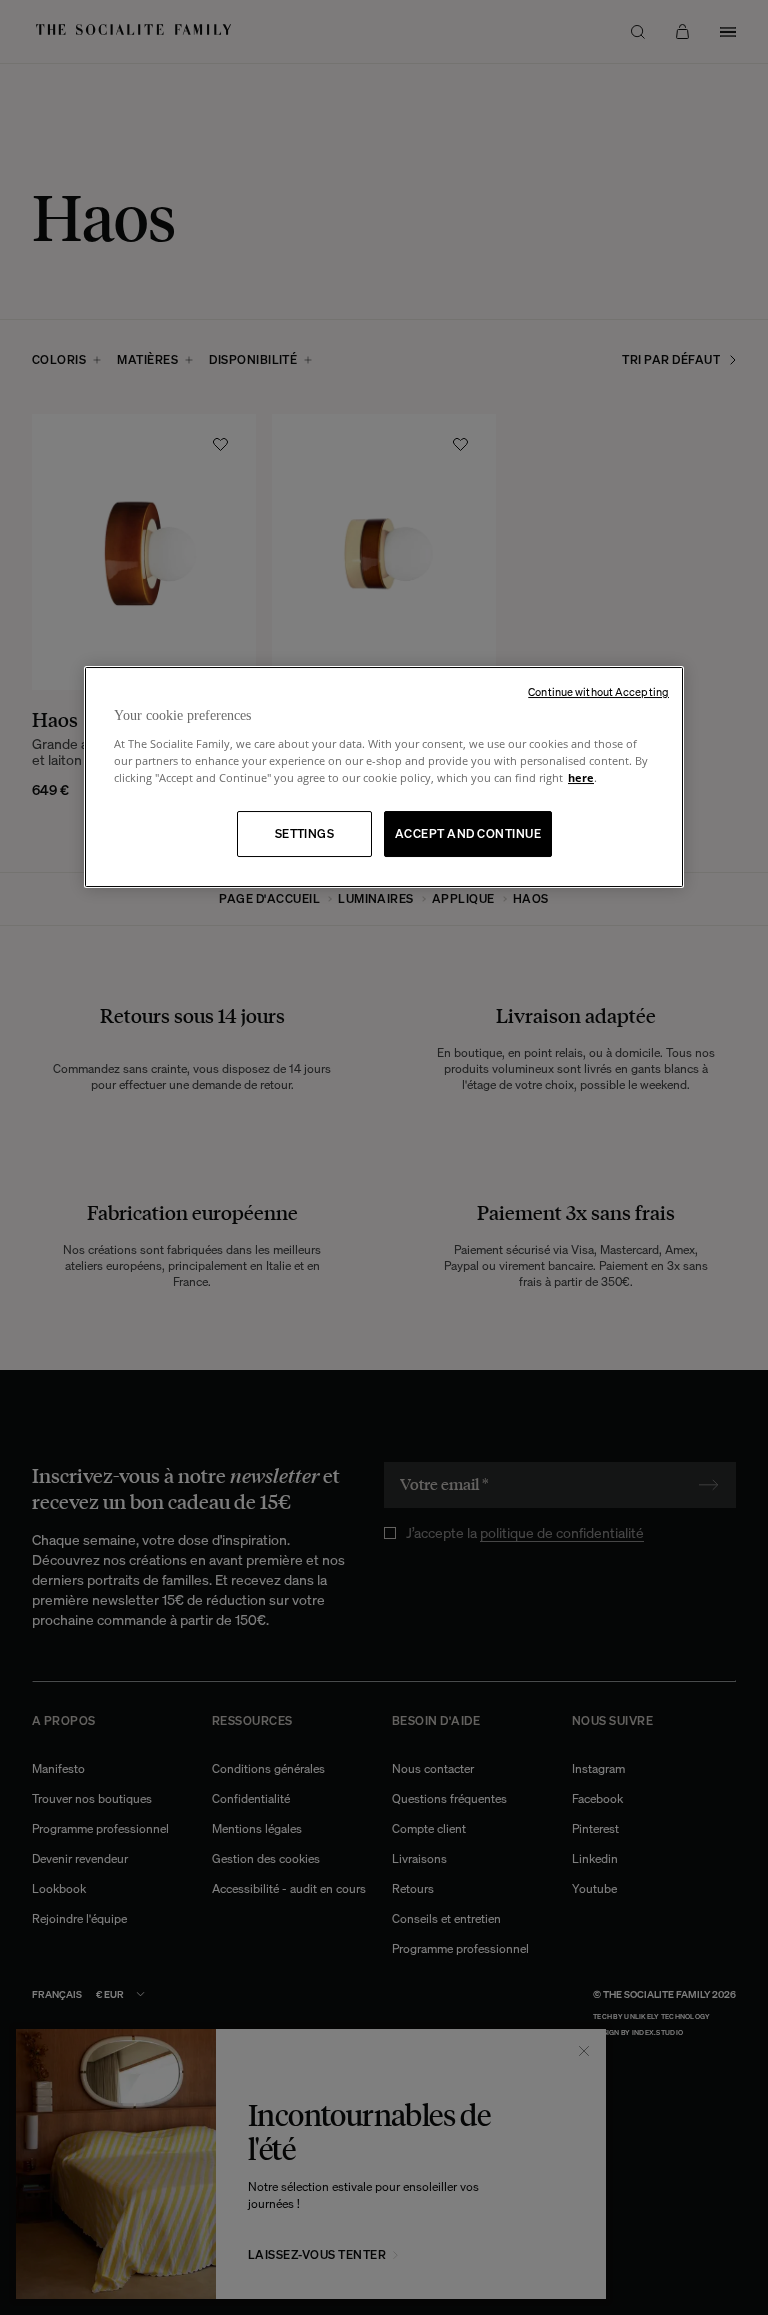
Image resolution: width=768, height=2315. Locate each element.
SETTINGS (305, 833)
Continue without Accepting (598, 692)
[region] (384, 777)
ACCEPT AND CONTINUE (468, 833)
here (581, 777)
